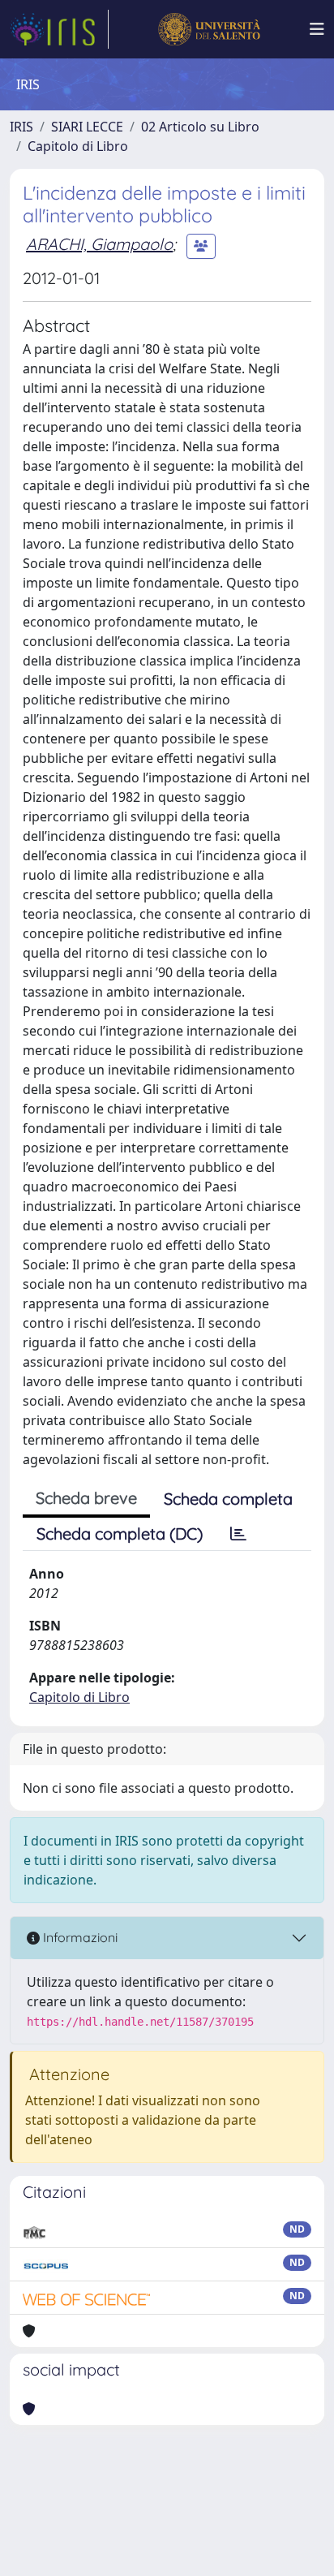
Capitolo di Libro (78, 146)
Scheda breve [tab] (86, 1498)
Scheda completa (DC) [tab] (120, 1534)
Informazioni (79, 1937)
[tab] (238, 1534)
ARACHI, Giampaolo (99, 244)
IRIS (21, 127)
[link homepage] (59, 29)
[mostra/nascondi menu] (317, 29)
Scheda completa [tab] (228, 1499)
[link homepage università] (209, 29)
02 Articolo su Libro (200, 127)
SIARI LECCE (87, 127)
